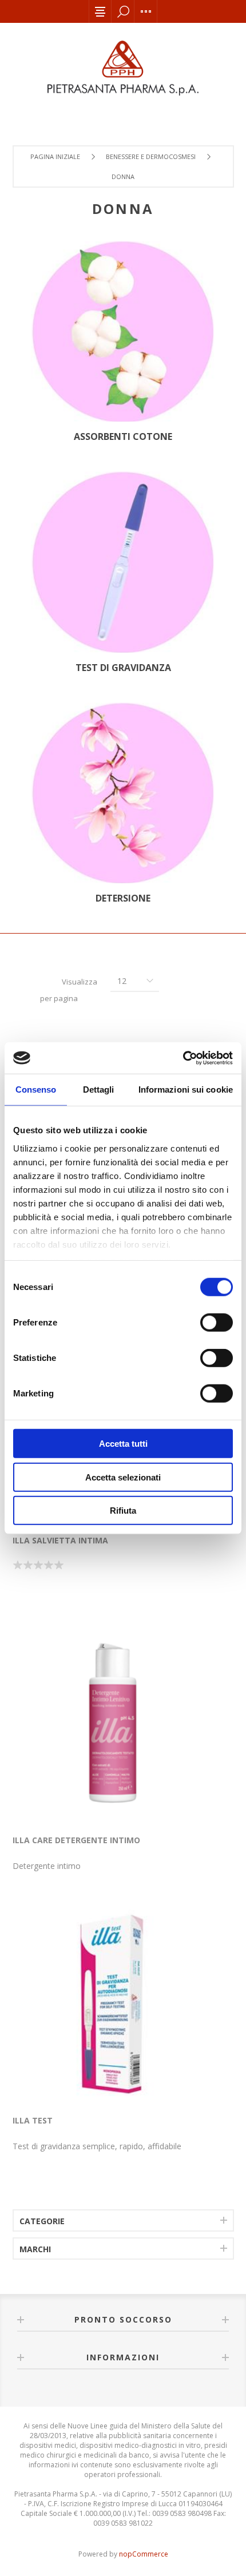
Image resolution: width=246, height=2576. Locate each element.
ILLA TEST (33, 2120)
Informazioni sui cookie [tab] (186, 1089)
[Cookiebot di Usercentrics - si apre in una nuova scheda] (183, 1058)
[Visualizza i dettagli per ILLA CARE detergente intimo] (113, 1723)
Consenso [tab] (36, 1089)
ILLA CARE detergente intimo (76, 1840)
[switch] (217, 1323)
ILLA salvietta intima (60, 1540)
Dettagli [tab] (99, 1089)
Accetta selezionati (123, 1477)
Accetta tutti (123, 1444)
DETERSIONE (123, 898)
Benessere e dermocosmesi (151, 156)
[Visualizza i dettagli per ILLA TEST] (113, 2003)
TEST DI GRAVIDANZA (123, 668)
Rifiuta (123, 1511)
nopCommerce (144, 2554)
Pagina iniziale (55, 156)
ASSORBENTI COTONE (123, 436)
